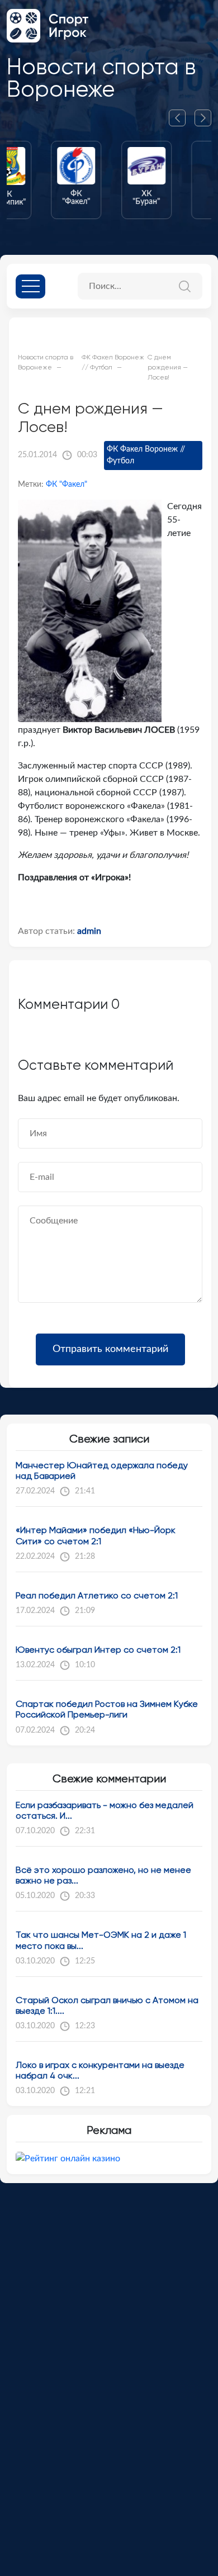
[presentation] (182, 118)
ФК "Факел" (67, 485)
